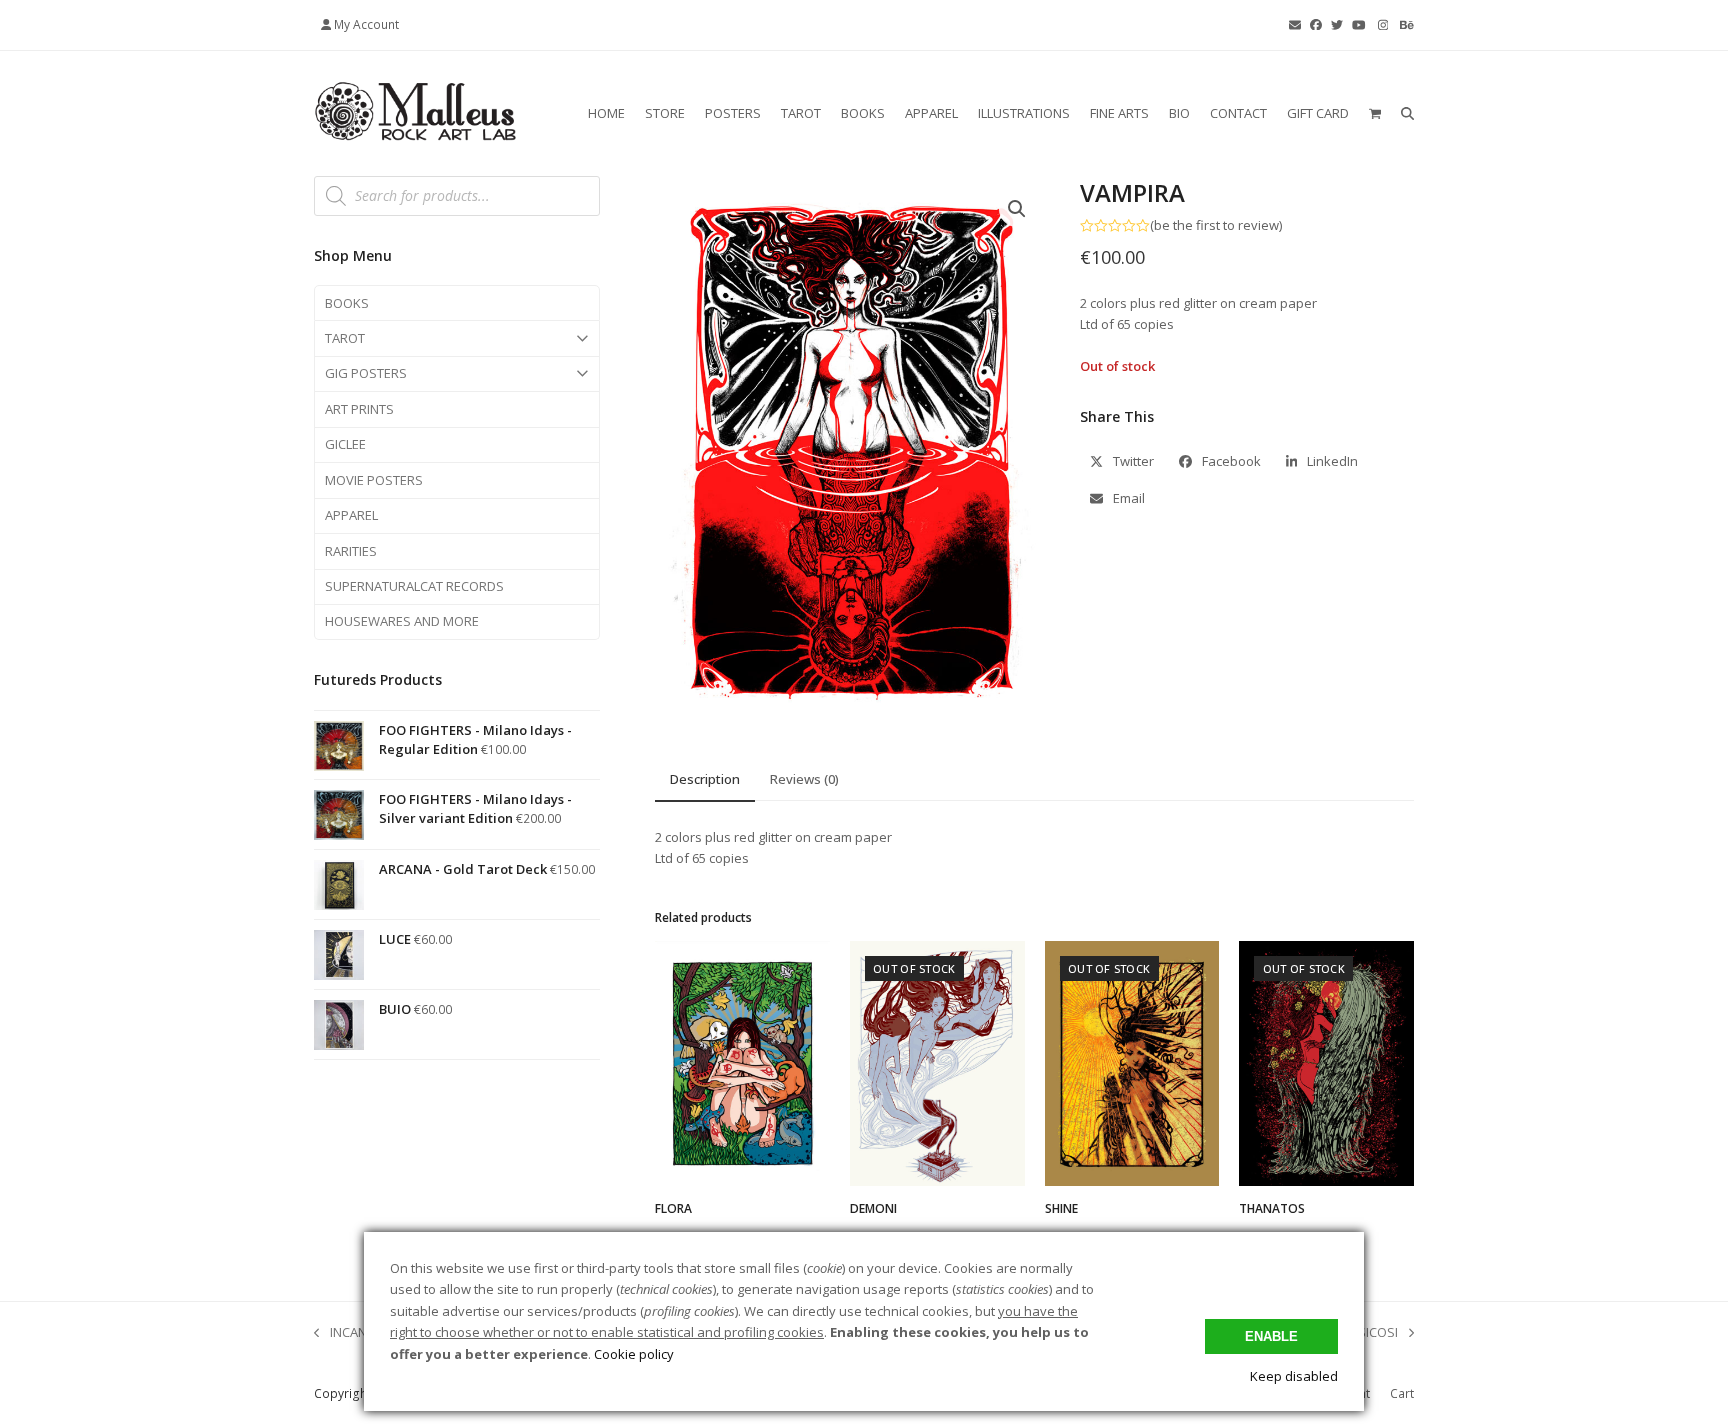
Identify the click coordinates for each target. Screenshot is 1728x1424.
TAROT (345, 338)
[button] (1375, 113)
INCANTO (349, 1333)
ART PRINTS (359, 409)
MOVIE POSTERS (374, 480)
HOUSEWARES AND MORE (402, 621)
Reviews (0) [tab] (804, 779)
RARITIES (351, 551)
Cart (1402, 1393)
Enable (1271, 1336)
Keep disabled (1294, 1376)
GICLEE (345, 444)
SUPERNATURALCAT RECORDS (414, 586)
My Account (366, 24)
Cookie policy (634, 1354)
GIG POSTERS (366, 373)
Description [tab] (705, 779)
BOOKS (347, 303)
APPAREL (351, 515)
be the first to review (1216, 225)
